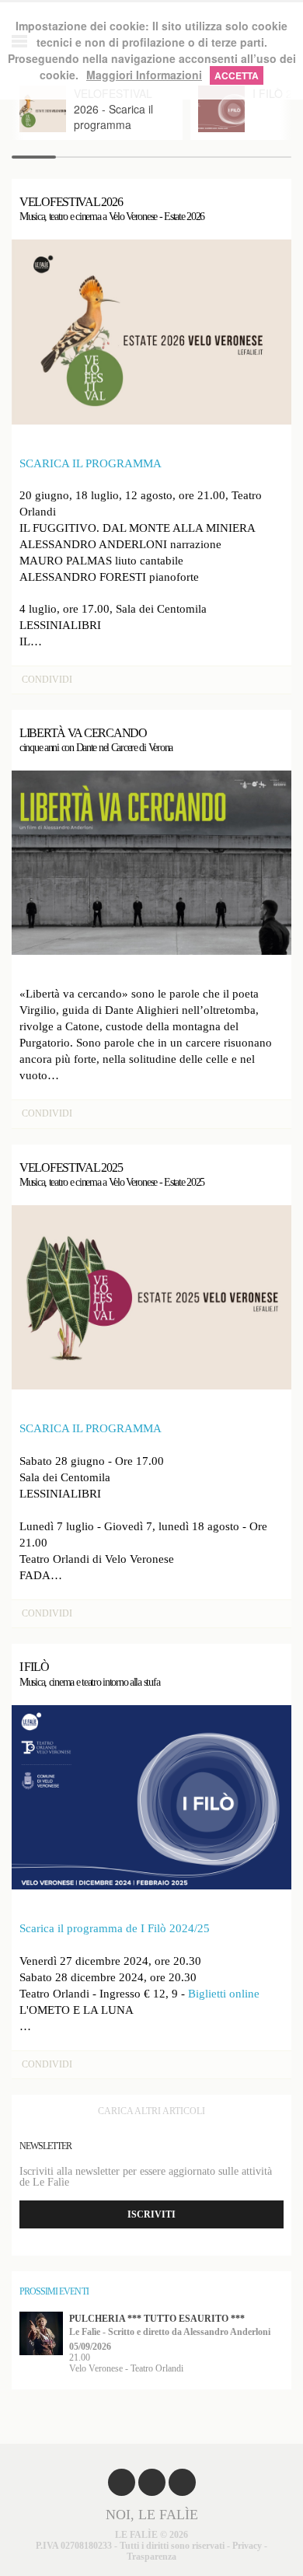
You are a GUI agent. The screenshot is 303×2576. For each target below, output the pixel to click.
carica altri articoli (151, 2111)
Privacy (247, 2546)
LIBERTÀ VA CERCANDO (96, 740)
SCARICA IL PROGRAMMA (91, 463)
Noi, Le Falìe (152, 2515)
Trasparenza (151, 2557)
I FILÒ (89, 1674)
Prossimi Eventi (54, 2291)
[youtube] (152, 2482)
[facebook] (122, 2482)
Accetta (237, 75)
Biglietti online (224, 1994)
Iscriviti (151, 2214)
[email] (182, 2482)
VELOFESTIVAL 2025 (112, 1174)
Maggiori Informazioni (144, 75)
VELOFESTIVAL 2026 (112, 209)
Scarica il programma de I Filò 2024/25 (115, 1928)
